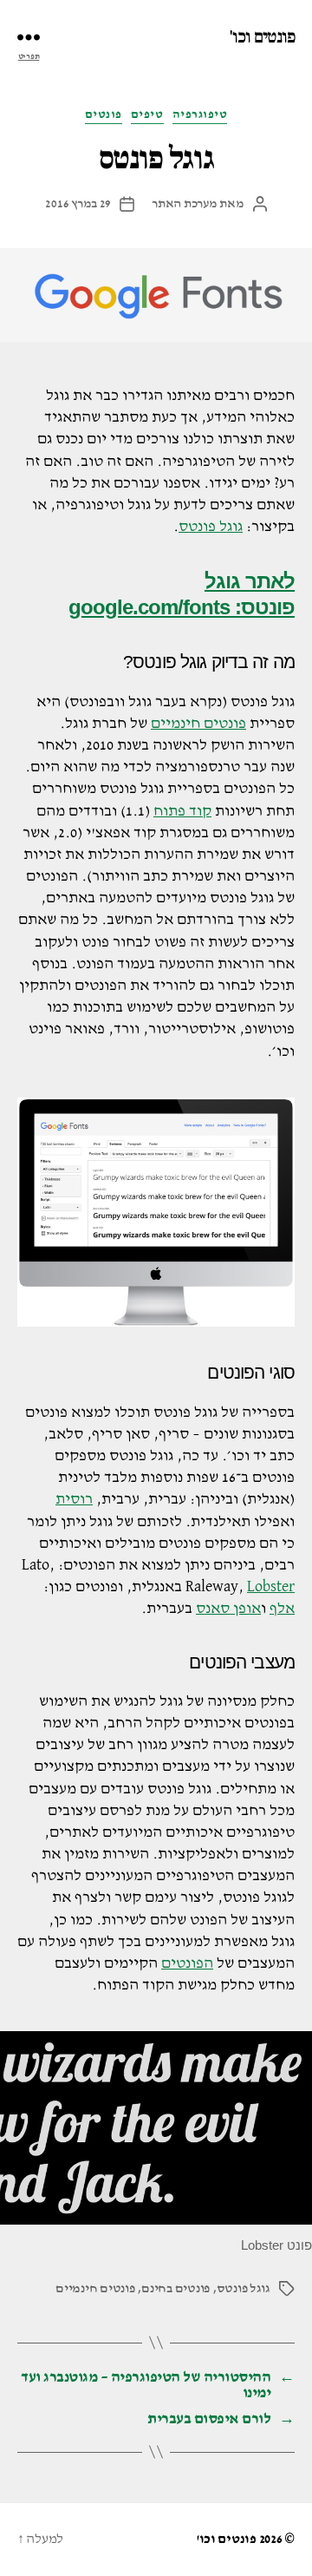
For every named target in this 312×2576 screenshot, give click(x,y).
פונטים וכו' (262, 37)
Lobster (271, 1587)
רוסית (74, 1499)
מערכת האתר (184, 203)
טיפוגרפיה (200, 115)
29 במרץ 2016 (78, 203)
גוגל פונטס (211, 527)
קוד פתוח (182, 811)
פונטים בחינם (175, 2288)
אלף (282, 1609)
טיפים (147, 115)
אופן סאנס (228, 1609)
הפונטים (187, 1963)
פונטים (104, 115)
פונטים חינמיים (198, 724)
